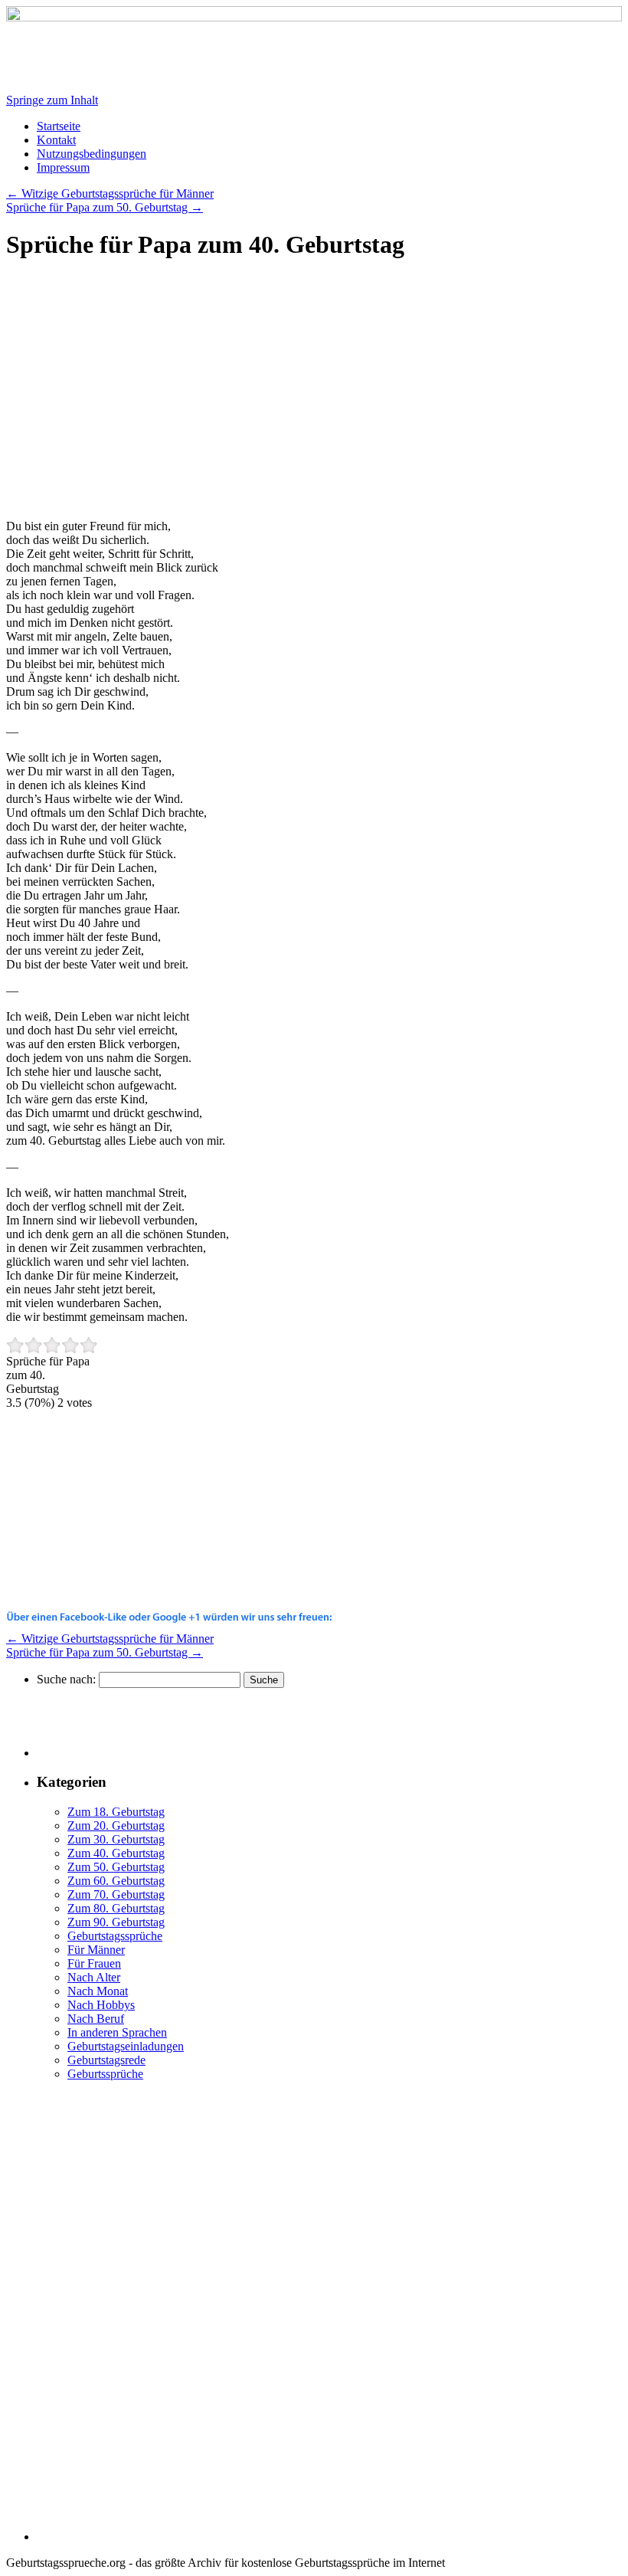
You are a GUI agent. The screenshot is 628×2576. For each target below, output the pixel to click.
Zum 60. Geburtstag (116, 1881)
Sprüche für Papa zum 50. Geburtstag (105, 207)
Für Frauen (94, 1963)
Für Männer (96, 1950)
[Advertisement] (135, 397)
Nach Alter (94, 1977)
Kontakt (56, 140)
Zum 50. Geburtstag (116, 1867)
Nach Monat (98, 1991)
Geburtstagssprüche (115, 1936)
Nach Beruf (96, 2019)
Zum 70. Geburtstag (116, 1894)
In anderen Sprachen (117, 2032)
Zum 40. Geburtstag (116, 1853)
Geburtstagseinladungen (126, 2046)
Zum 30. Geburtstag (116, 1839)
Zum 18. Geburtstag (116, 1812)
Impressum (63, 167)
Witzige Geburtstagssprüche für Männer (110, 193)
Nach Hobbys (101, 2005)
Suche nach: (66, 1679)
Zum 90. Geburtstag (116, 1922)
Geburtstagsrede (106, 2060)
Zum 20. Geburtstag (116, 1825)
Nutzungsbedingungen (92, 154)
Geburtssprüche (105, 2074)
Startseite (59, 126)
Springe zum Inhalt (52, 100)
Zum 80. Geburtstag (116, 1908)
